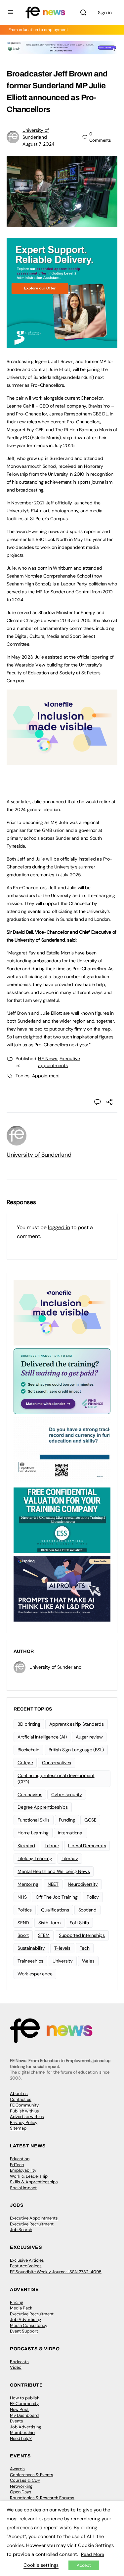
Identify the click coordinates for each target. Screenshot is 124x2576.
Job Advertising (25, 2320)
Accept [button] (84, 2565)
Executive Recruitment (32, 2224)
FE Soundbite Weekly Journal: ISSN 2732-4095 (56, 2272)
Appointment (46, 1076)
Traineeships (30, 1961)
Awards (17, 2469)
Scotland (87, 1910)
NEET (53, 1884)
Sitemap (18, 2128)
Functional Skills (34, 1820)
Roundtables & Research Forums (42, 2498)
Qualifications (55, 1910)
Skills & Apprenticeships (34, 2182)
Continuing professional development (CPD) (56, 1779)
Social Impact (23, 2188)
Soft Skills (79, 1923)
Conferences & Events (32, 2475)
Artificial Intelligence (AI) (42, 1737)
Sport (23, 1935)
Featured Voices (26, 2266)
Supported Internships (82, 1935)
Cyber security (67, 1795)
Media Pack (21, 2308)
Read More (93, 2554)
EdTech (17, 2165)
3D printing (29, 1724)
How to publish (25, 2398)
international (71, 1833)
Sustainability (31, 1948)
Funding (67, 1820)
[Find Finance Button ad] (62, 1381)
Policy (93, 1897)
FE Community (24, 2105)
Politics (25, 1910)
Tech (85, 1948)
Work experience (35, 1974)
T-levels (62, 1948)
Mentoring (28, 1884)
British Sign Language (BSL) (76, 1750)
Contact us (21, 2099)
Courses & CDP (25, 2480)
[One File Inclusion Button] (62, 761)
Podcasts (19, 2362)
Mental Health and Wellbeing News (54, 1871)
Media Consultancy (29, 2325)
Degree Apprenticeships (43, 1807)
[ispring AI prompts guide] (62, 1588)
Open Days (21, 2492)
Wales (88, 1961)
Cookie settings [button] (41, 2565)
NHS (22, 1897)
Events (17, 2421)
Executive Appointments (34, 2218)
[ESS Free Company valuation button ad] (62, 1520)
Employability (23, 2170)
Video (16, 2367)
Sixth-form (49, 1923)
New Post (19, 2409)
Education (20, 2159)
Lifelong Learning (35, 1858)
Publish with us (24, 2111)
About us (19, 2094)
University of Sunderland (39, 1155)
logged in (59, 1227)
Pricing (17, 2302)
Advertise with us (27, 2117)
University (63, 1961)
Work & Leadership (29, 2176)
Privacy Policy (24, 2123)
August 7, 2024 (39, 144)
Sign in (105, 13)
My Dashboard (24, 2415)
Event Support (24, 2331)
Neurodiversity (83, 1884)
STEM (44, 1935)
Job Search (21, 2230)
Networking (21, 2486)
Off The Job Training (57, 1897)
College (25, 1763)
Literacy (70, 1858)
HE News (48, 1059)
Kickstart (26, 1846)
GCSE (90, 1820)
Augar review (89, 1737)
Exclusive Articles (27, 2260)
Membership (22, 2433)
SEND (23, 1923)
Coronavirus (30, 1795)
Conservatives (57, 1763)
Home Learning (33, 1833)
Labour (52, 1846)
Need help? (21, 2438)
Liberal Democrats (87, 1846)
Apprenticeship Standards (76, 1724)
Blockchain (28, 1750)
